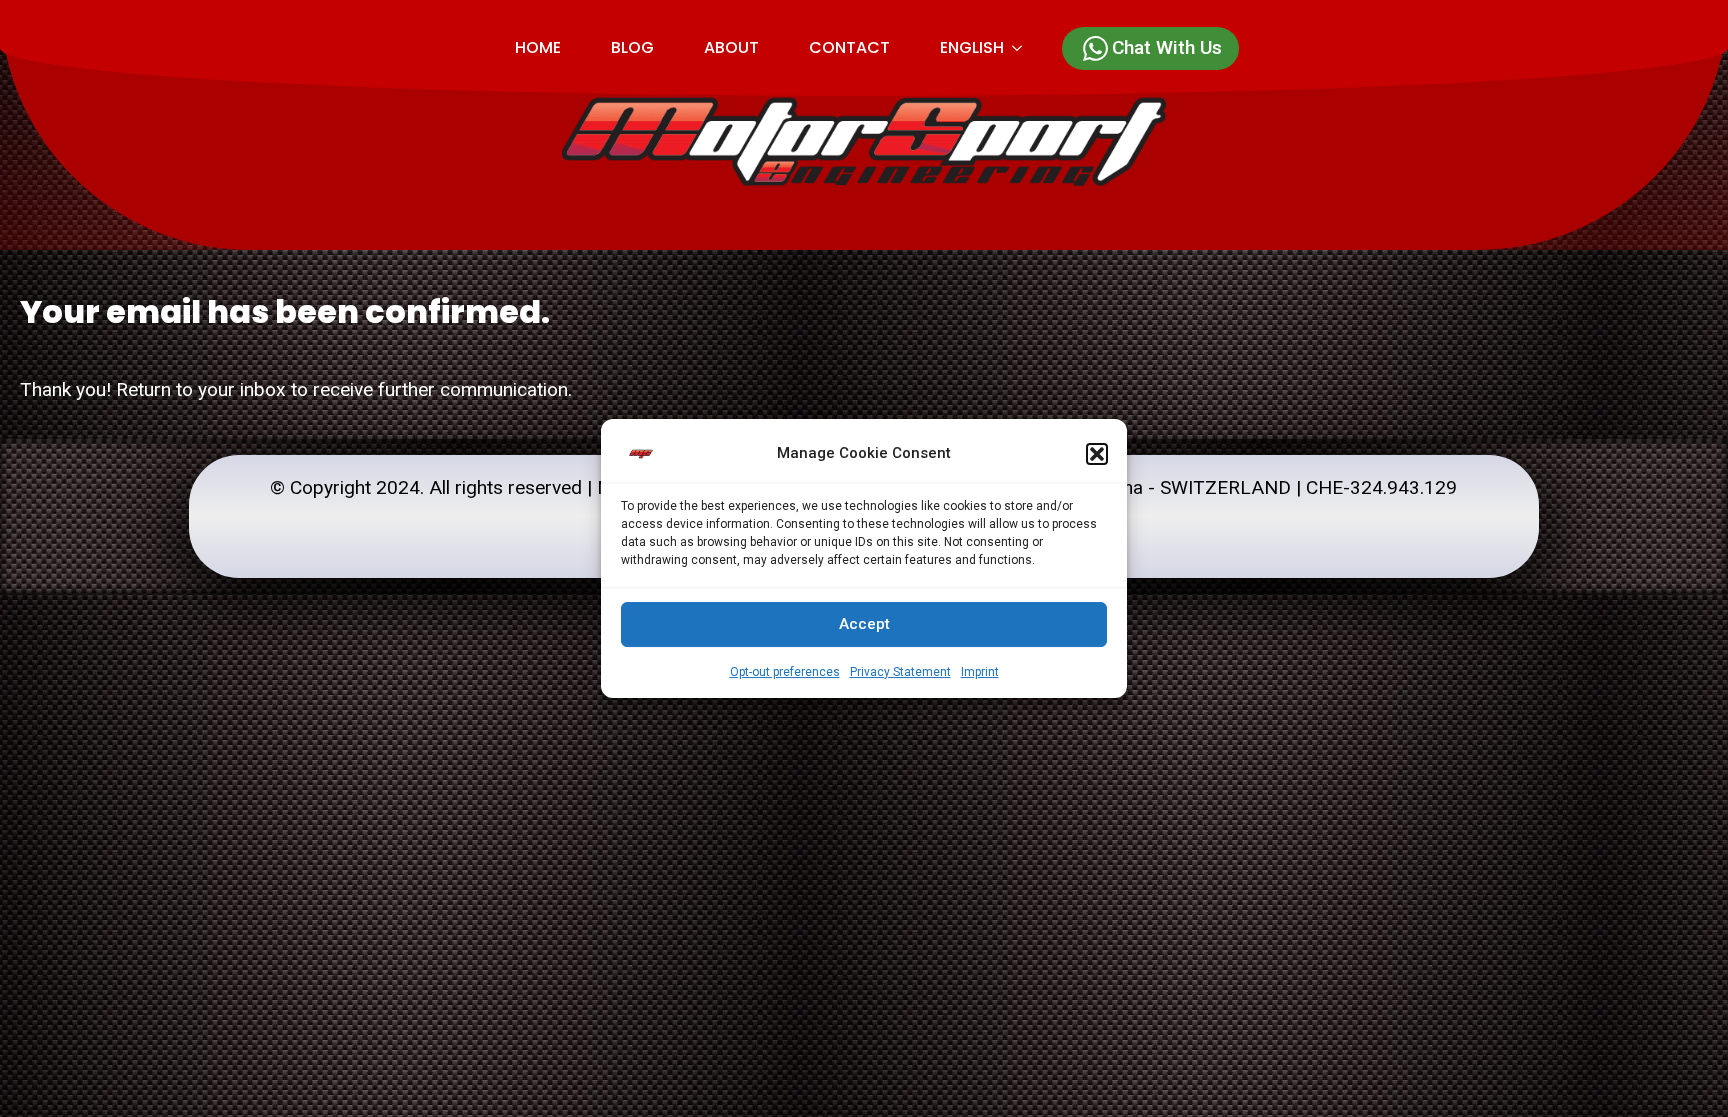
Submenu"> (1025, 48)
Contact (849, 47)
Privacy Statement (900, 672)
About (731, 47)
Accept (864, 624)
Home (538, 47)
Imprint (980, 672)
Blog (632, 47)
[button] (1097, 454)
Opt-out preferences (785, 672)
